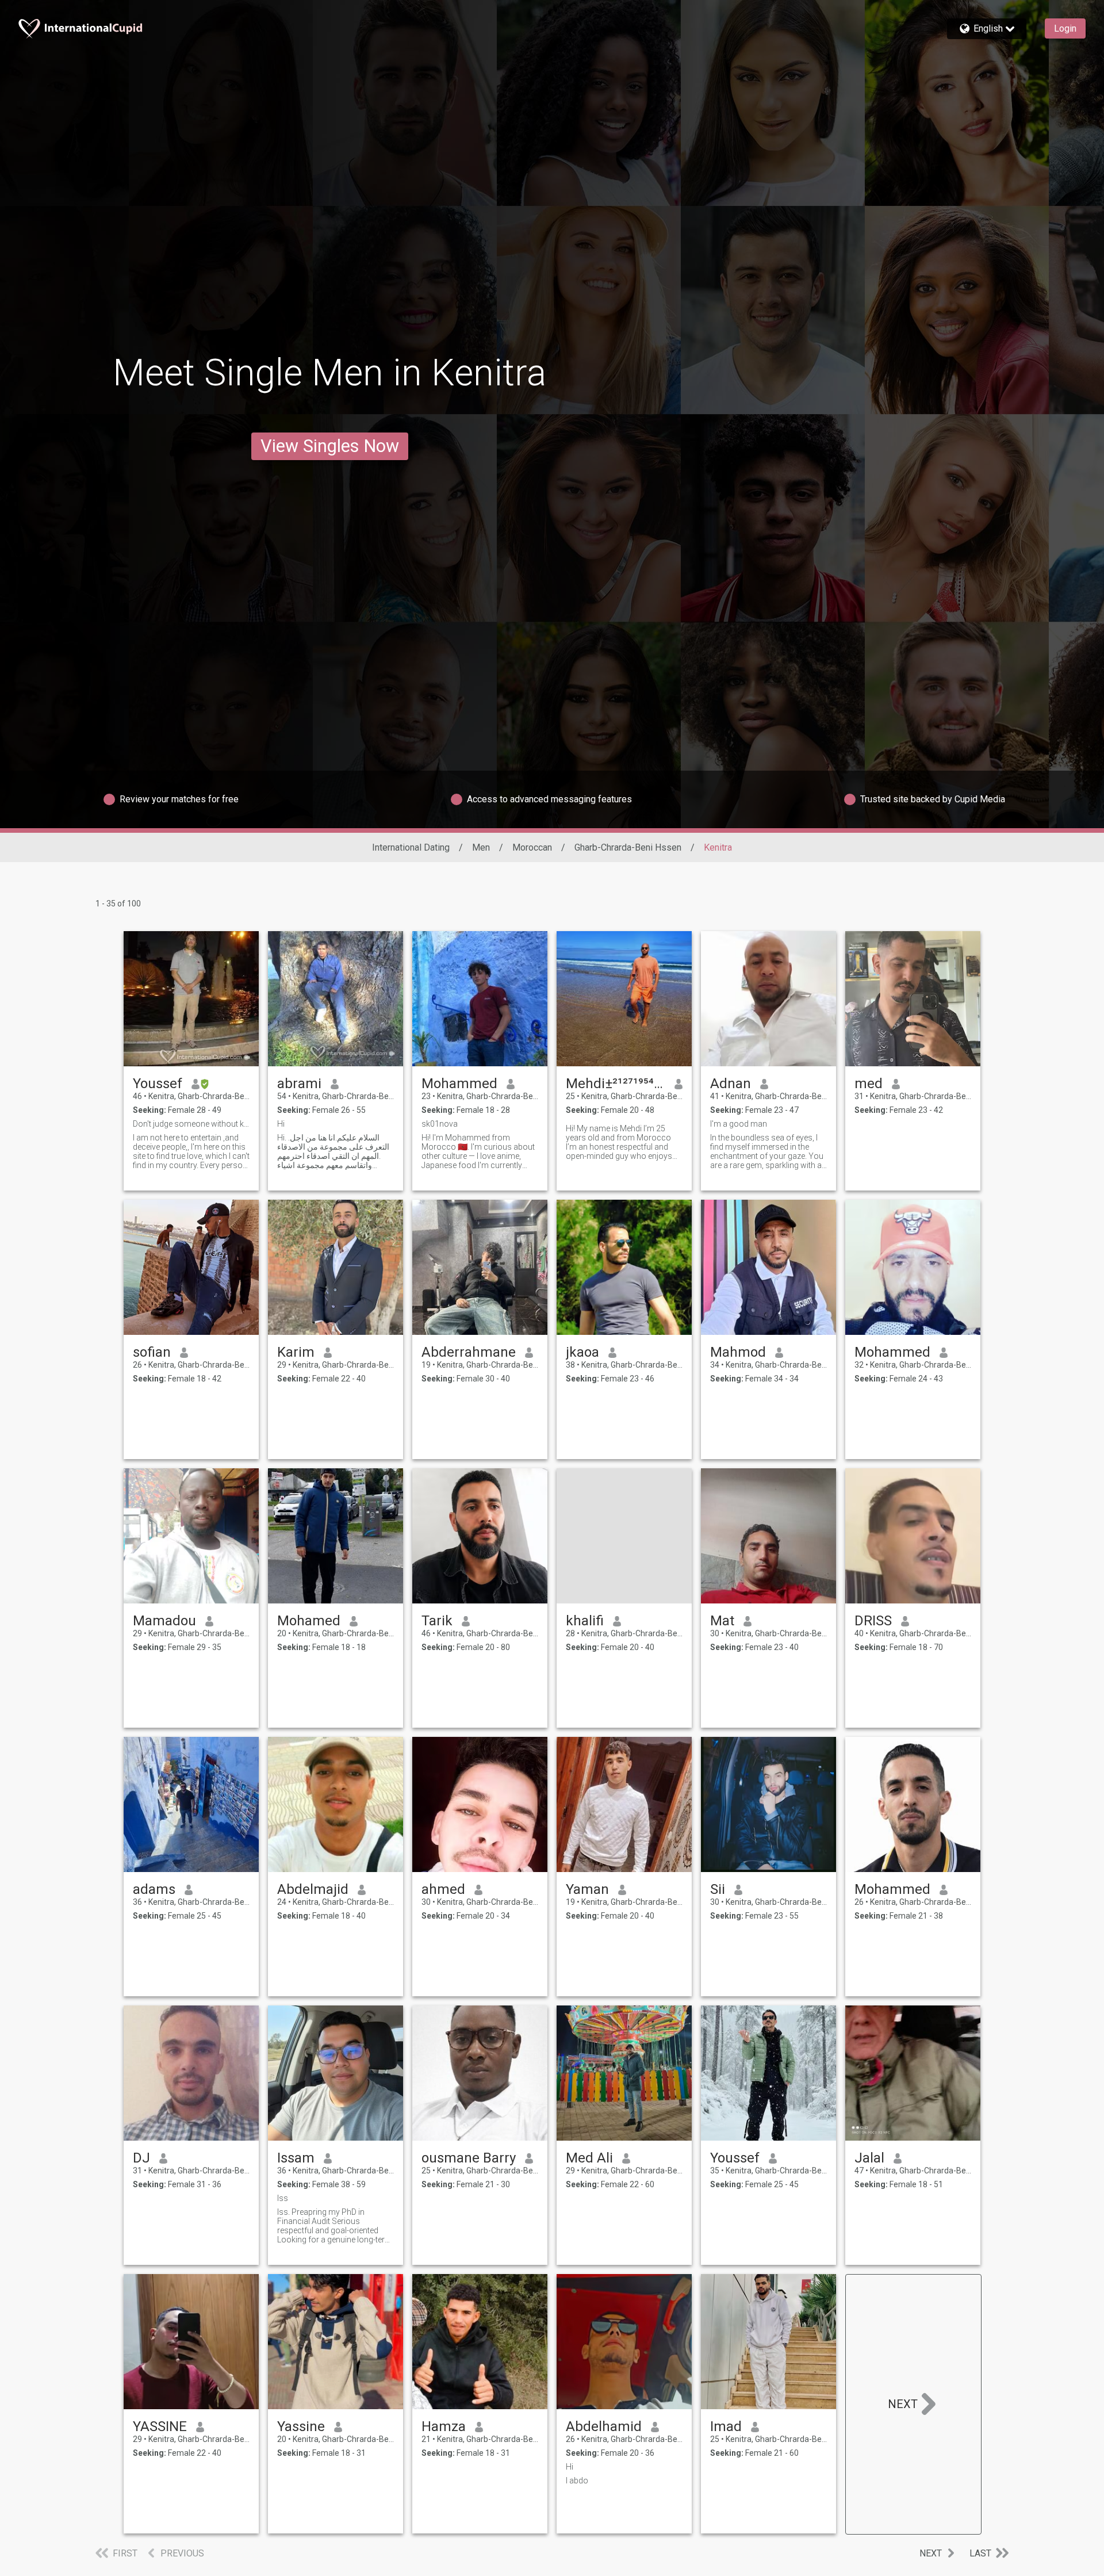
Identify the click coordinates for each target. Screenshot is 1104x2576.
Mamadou (164, 1621)
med (869, 1084)
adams (154, 1889)
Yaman (587, 1889)
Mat (722, 1621)
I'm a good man (739, 1124)
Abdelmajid (313, 1889)
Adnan (731, 1084)
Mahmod (738, 1352)
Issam (296, 2158)
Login (1065, 28)
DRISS (873, 1621)
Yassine (301, 2426)
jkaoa (582, 1352)
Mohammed (459, 1084)
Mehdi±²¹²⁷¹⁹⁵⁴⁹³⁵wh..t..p (616, 1084)
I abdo (577, 2481)
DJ (141, 2158)
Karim (296, 1352)
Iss (283, 2198)
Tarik (437, 1621)
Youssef (158, 1084)
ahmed (443, 1889)
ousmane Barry (469, 2158)
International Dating (411, 847)
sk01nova (440, 1124)
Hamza (444, 2426)
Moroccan (532, 847)
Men (481, 847)
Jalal (869, 2158)
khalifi (585, 1621)
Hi (281, 1124)
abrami (299, 1084)
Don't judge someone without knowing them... (191, 1124)
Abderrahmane (469, 1352)
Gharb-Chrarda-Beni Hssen (628, 847)
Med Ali (589, 2158)
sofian (152, 1352)
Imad (726, 2426)
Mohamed (309, 1621)
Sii (718, 1889)
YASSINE (160, 2426)
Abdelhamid (604, 2426)
